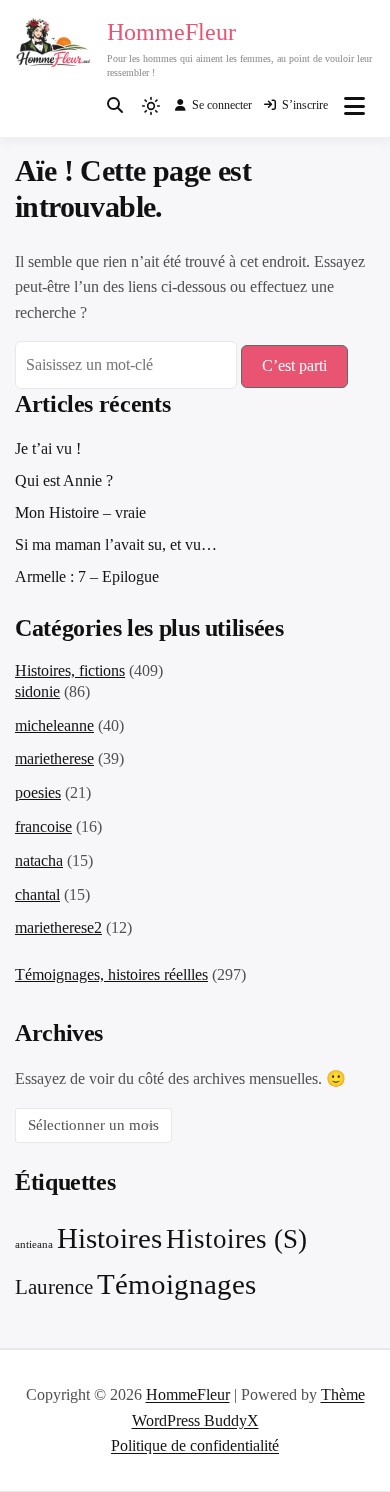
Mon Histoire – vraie (80, 512)
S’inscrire (305, 105)
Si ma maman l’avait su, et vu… (116, 544)
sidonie (37, 691)
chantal (37, 894)
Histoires (109, 1238)
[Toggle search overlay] (115, 106)
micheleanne (54, 725)
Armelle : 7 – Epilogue (87, 576)
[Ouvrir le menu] (354, 106)
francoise (43, 826)
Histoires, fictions (70, 670)
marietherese (54, 758)
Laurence (54, 1287)
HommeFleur (171, 32)
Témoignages (176, 1284)
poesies (38, 792)
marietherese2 (58, 927)
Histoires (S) (236, 1239)
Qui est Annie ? (64, 480)
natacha (39, 860)
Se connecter (222, 105)
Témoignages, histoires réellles (111, 974)
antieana (34, 1244)
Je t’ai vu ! (48, 448)
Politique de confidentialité (195, 1445)
